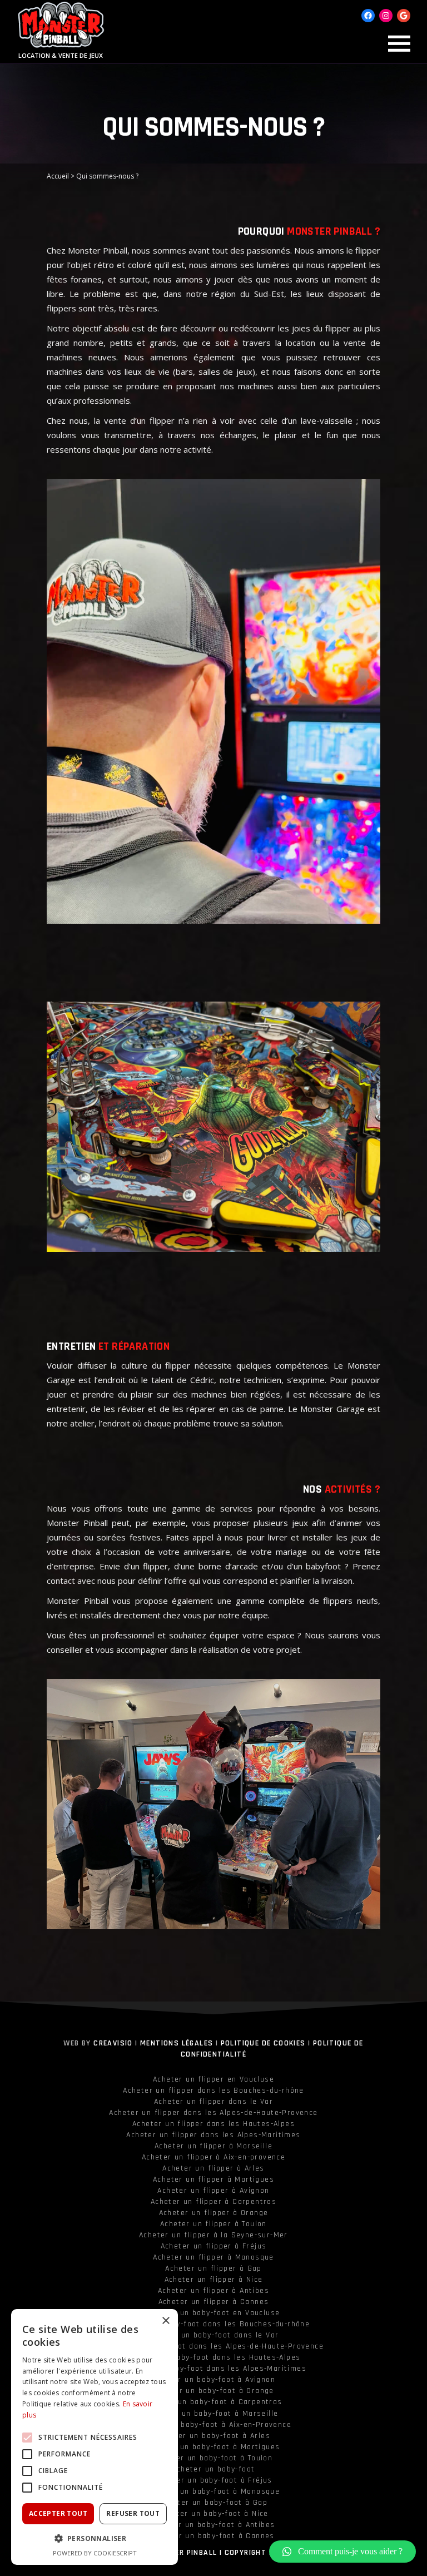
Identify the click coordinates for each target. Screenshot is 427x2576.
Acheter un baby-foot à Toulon (214, 2458)
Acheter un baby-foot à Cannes (213, 2536)
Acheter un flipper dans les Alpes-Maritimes (213, 2135)
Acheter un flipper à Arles (213, 2168)
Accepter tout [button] (58, 2513)
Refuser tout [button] (133, 2513)
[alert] (95, 2437)
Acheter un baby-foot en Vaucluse (214, 2313)
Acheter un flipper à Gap (213, 2268)
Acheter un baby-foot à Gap (213, 2503)
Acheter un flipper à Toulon (213, 2224)
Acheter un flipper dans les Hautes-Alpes (213, 2124)
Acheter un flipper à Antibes (213, 2291)
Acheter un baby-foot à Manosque (213, 2491)
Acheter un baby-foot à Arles (213, 2436)
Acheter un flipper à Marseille (213, 2146)
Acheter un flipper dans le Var (213, 2102)
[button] (342, 2552)
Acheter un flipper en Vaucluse (213, 2079)
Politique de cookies (263, 2043)
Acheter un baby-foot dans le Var (214, 2335)
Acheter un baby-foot (214, 2469)
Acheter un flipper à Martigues (213, 2179)
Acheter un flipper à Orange (214, 2213)
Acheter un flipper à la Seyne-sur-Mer (213, 2235)
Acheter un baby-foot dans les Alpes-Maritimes (213, 2369)
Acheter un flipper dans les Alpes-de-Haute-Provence (213, 2113)
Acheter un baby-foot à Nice (213, 2514)
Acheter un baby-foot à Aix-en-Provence (213, 2425)
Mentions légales (177, 2043)
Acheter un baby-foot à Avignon (213, 2380)
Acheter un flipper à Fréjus (214, 2246)
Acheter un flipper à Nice (214, 2280)
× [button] (165, 2321)
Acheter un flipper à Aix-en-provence (213, 2157)
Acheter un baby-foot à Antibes (214, 2525)
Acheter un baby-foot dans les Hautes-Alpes (214, 2357)
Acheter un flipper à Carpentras (213, 2202)
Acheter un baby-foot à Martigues (214, 2447)
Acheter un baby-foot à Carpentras (213, 2402)
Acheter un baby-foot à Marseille (214, 2414)
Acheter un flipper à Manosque (213, 2257)
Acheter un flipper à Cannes (214, 2302)
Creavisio (113, 2043)
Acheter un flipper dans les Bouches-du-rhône (213, 2090)
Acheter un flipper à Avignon (213, 2191)
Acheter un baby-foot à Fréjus (213, 2480)
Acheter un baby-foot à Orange (213, 2391)
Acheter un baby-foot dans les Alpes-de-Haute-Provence (213, 2346)
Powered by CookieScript (95, 2553)
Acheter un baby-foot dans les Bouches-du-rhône (213, 2324)
